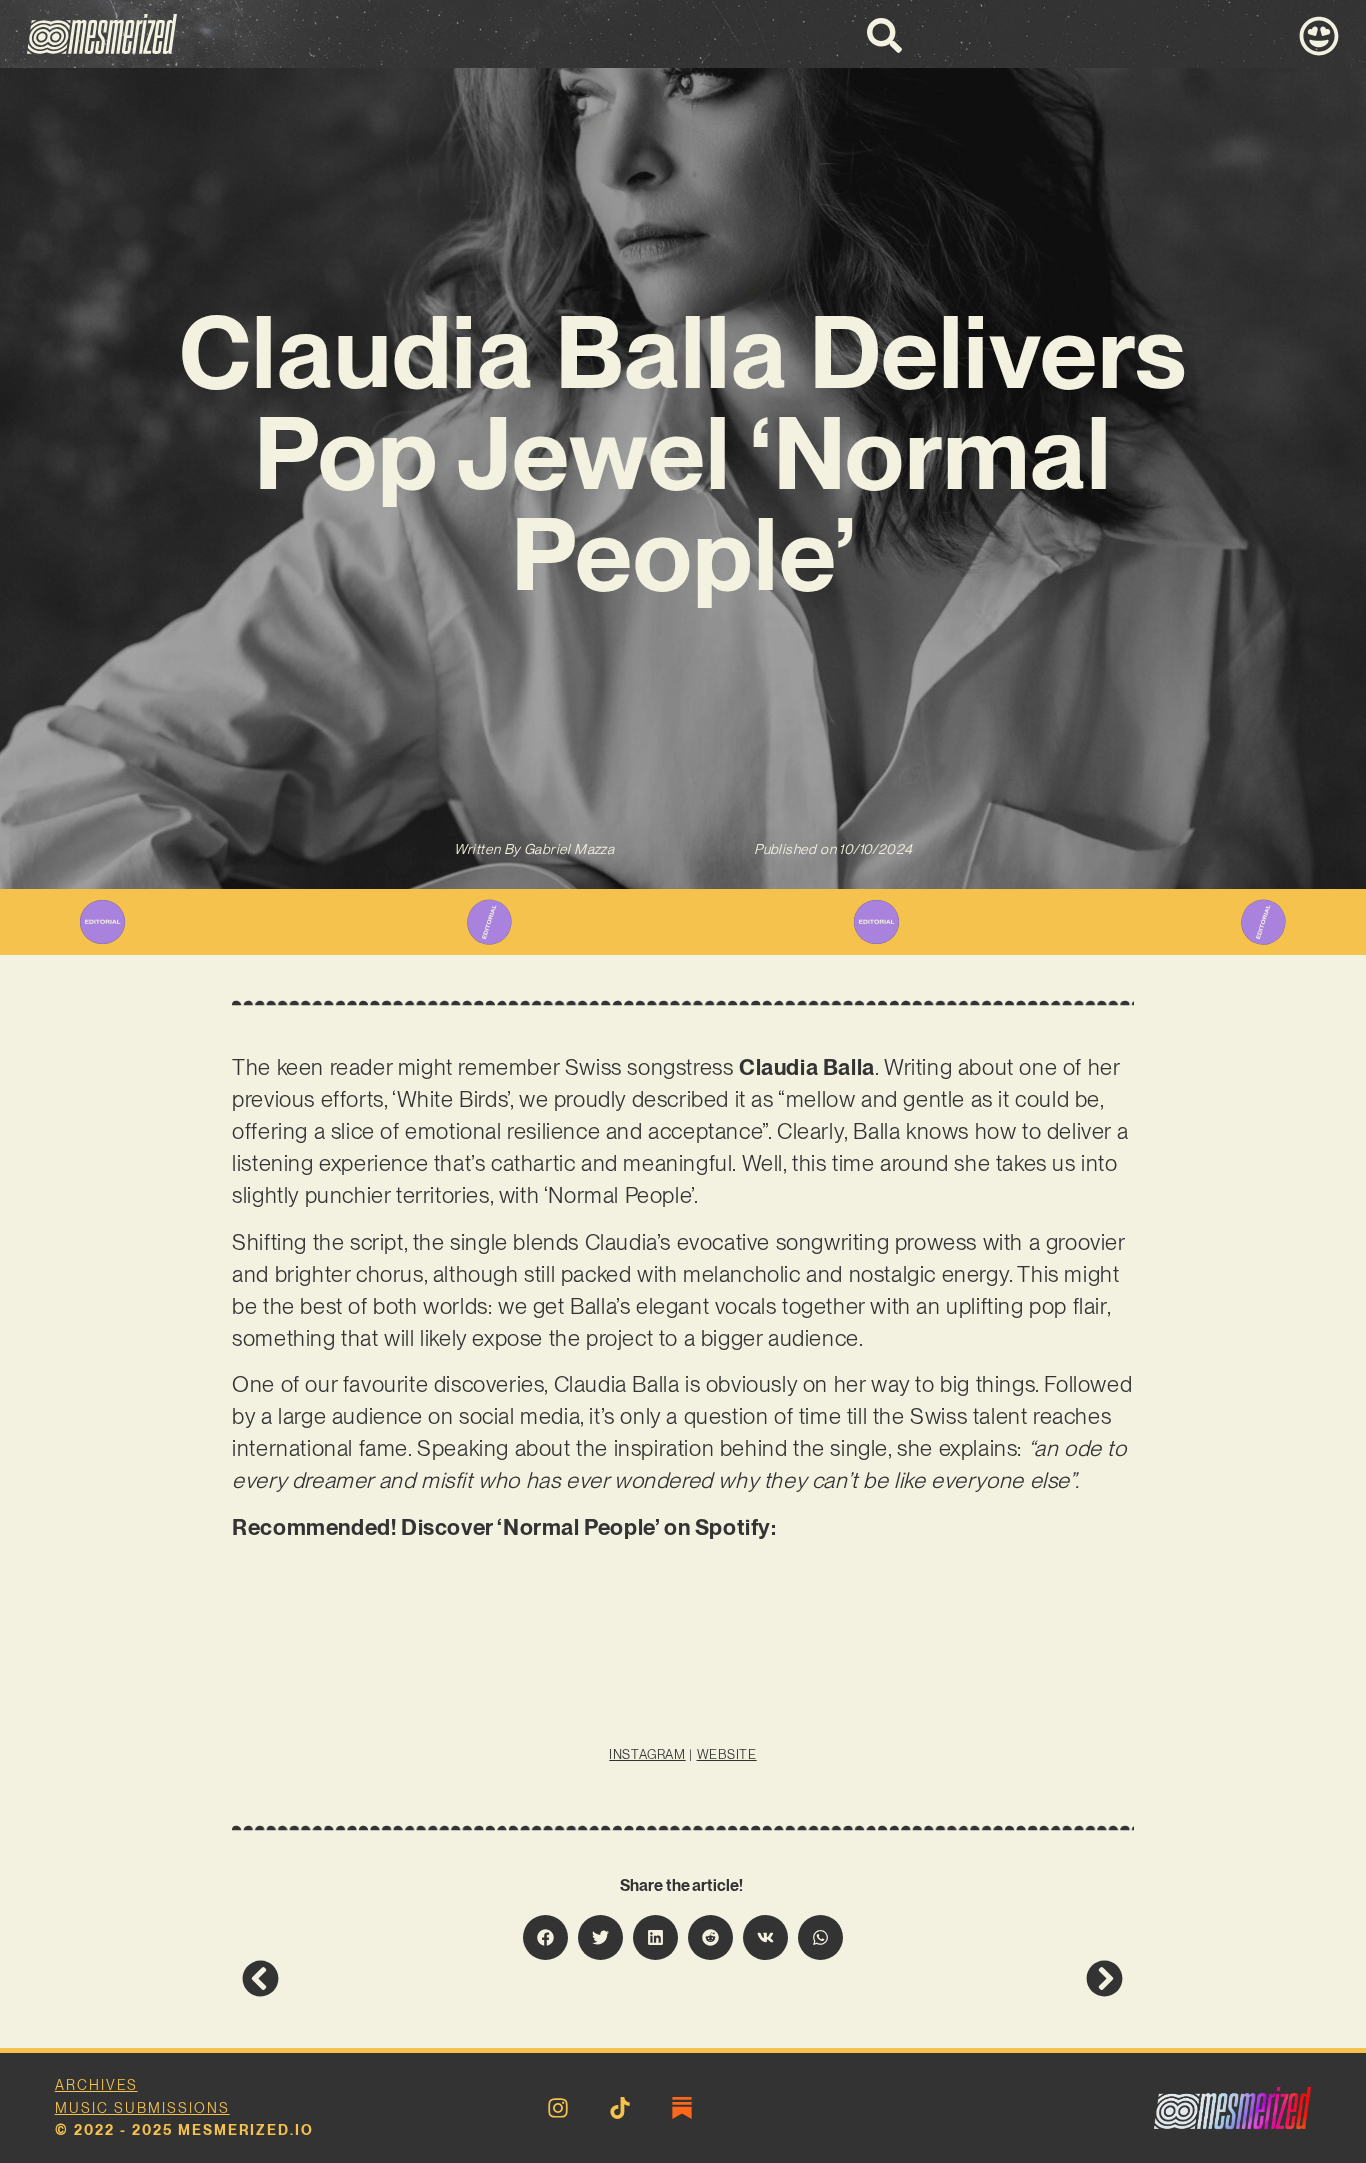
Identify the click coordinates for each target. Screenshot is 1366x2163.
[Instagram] (558, 2108)
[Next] (903, 1978)
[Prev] (462, 1978)
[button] (545, 1937)
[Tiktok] (620, 2108)
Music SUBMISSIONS (142, 2108)
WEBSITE (727, 1754)
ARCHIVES (96, 2085)
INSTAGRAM (647, 1754)
